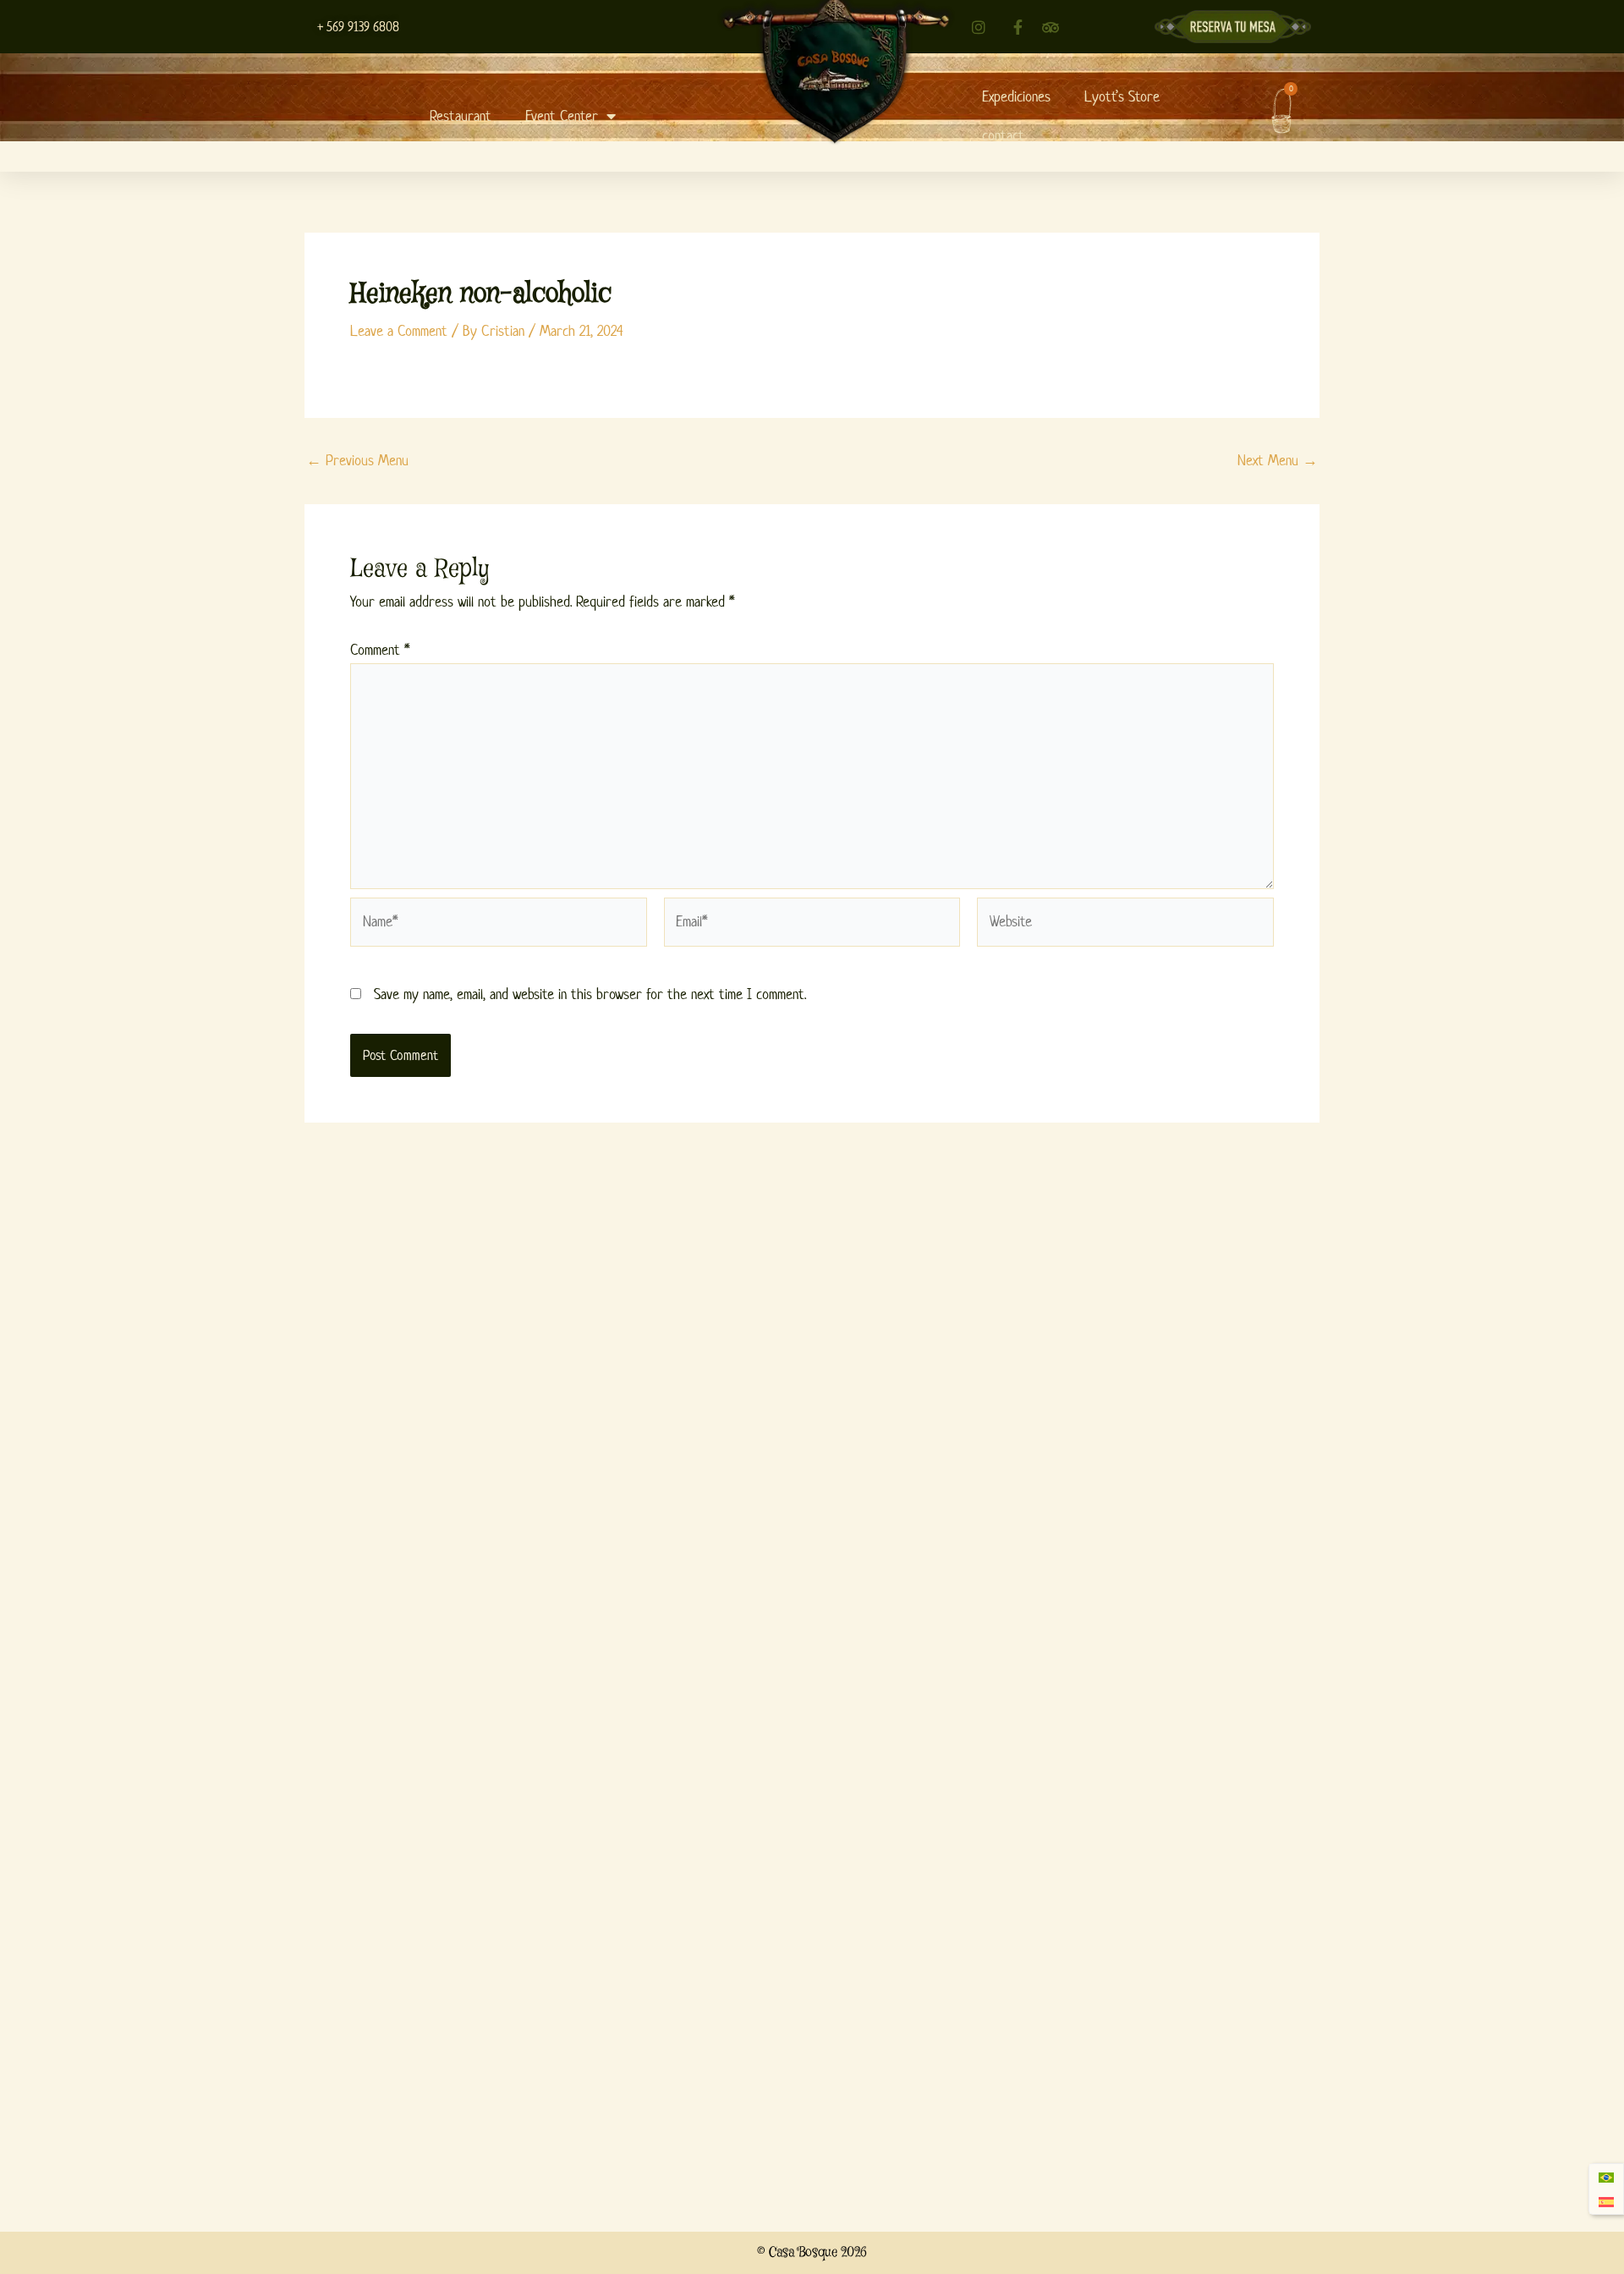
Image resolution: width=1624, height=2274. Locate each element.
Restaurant (461, 116)
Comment (380, 650)
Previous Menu (357, 460)
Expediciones (1016, 96)
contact (1003, 135)
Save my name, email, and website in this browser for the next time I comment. (590, 994)
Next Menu (1278, 460)
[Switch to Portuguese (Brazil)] (1606, 2177)
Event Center (562, 116)
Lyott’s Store (1122, 96)
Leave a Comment (399, 331)
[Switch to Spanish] (1606, 2202)
